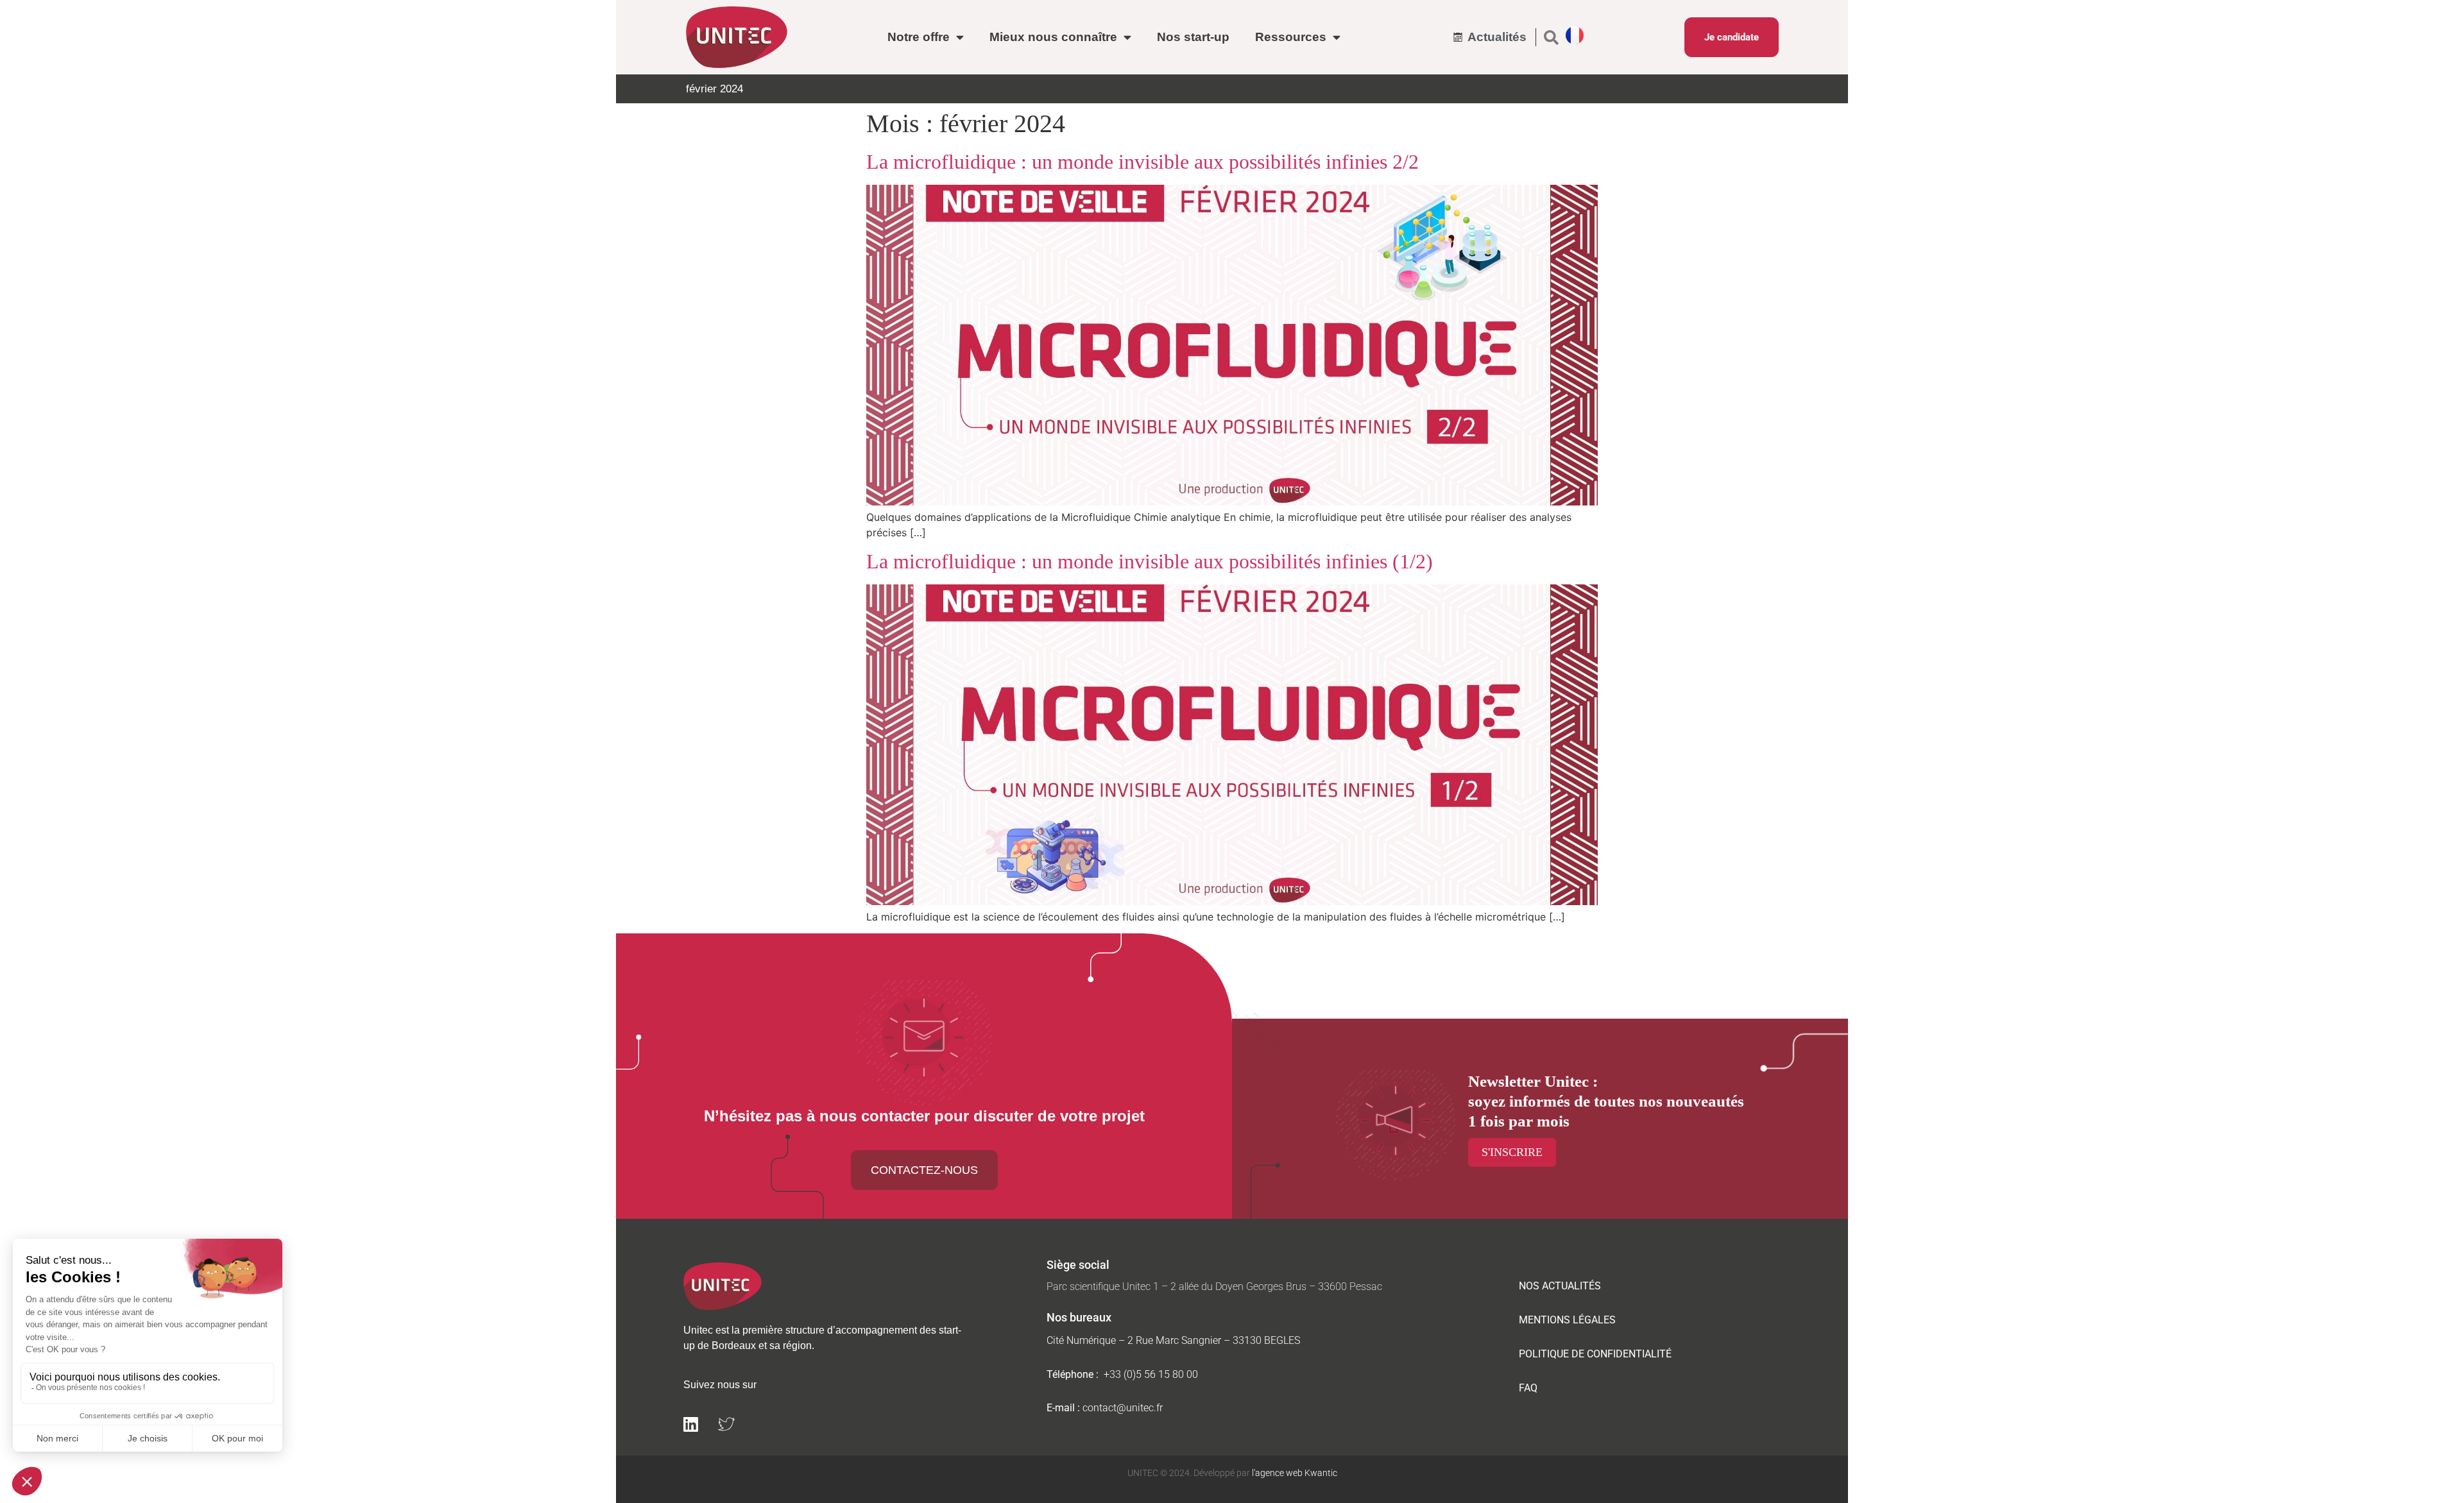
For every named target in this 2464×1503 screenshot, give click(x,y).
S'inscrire (1512, 1152)
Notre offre (919, 37)
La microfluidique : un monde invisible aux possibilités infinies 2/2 (1142, 162)
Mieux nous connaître (1053, 37)
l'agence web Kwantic (1294, 1473)
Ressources (1291, 37)
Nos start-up (1193, 37)
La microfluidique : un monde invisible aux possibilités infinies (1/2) (1150, 561)
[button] (1551, 37)
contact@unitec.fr (1123, 1408)
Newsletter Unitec (1528, 1081)
